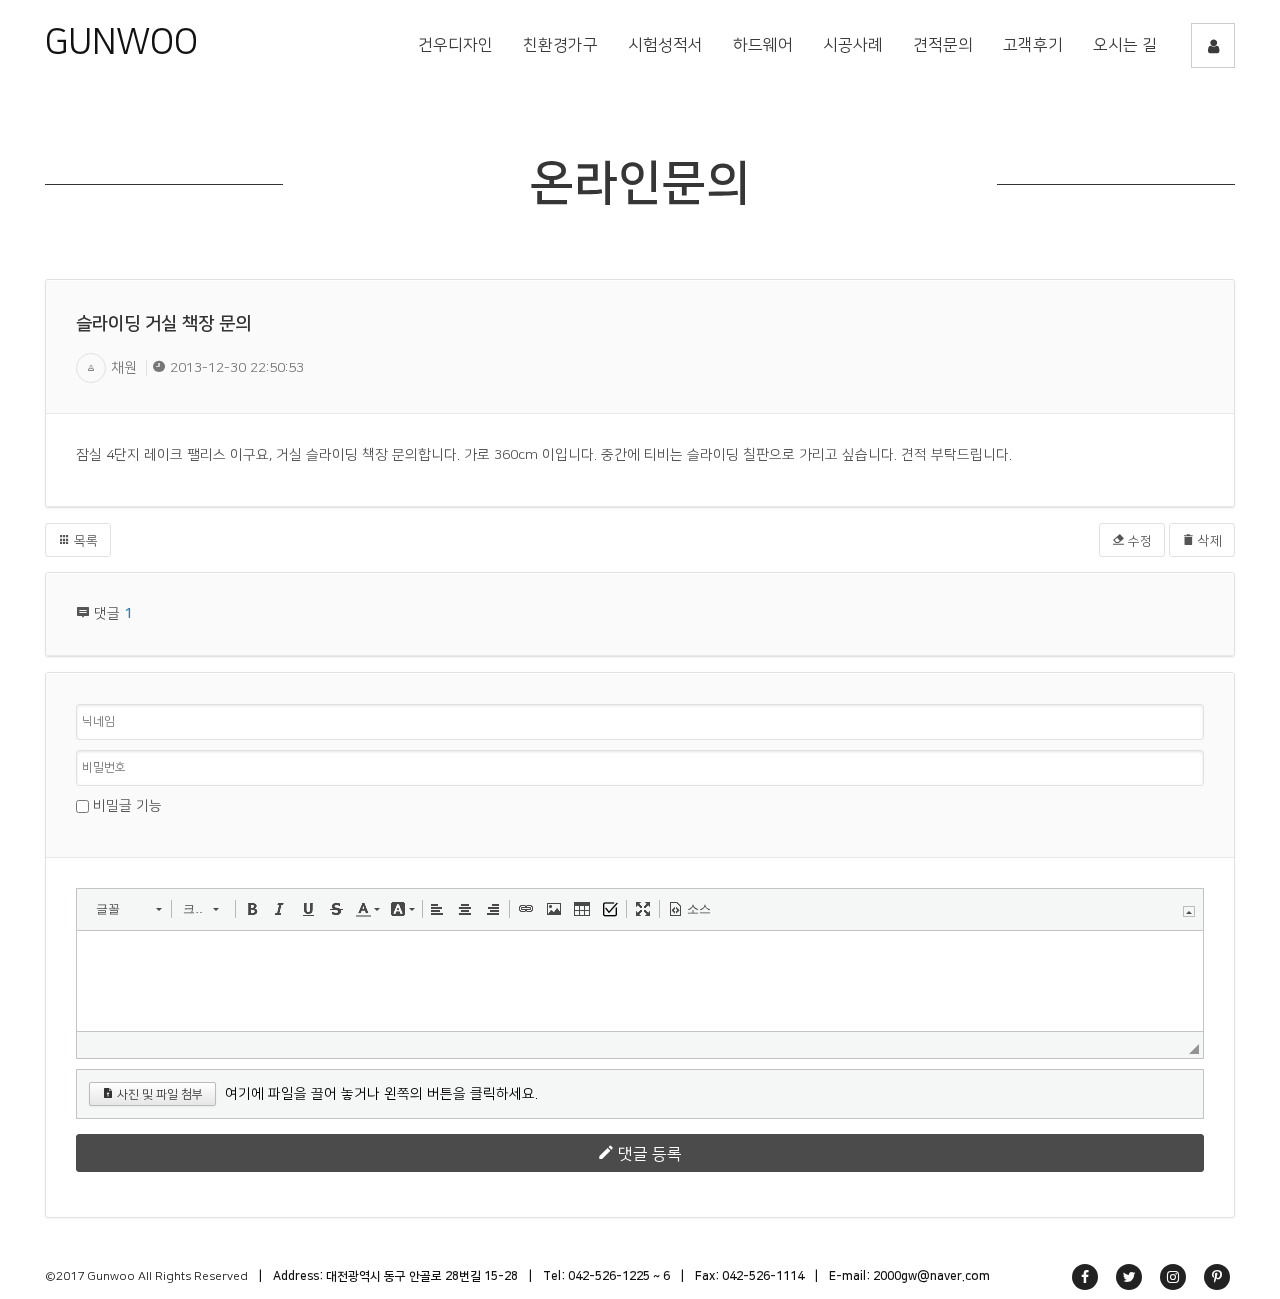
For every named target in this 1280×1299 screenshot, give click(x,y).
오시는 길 (1125, 45)
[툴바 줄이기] (1189, 911)
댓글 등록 (648, 1154)
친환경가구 (560, 45)
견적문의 (943, 45)
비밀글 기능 (127, 806)
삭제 (1208, 541)
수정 (1138, 541)
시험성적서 (665, 45)
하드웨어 (763, 45)
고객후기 (1033, 45)
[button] (128, 909)
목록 (84, 541)
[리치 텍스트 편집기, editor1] (640, 981)
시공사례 (853, 45)
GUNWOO (121, 42)
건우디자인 (455, 45)
